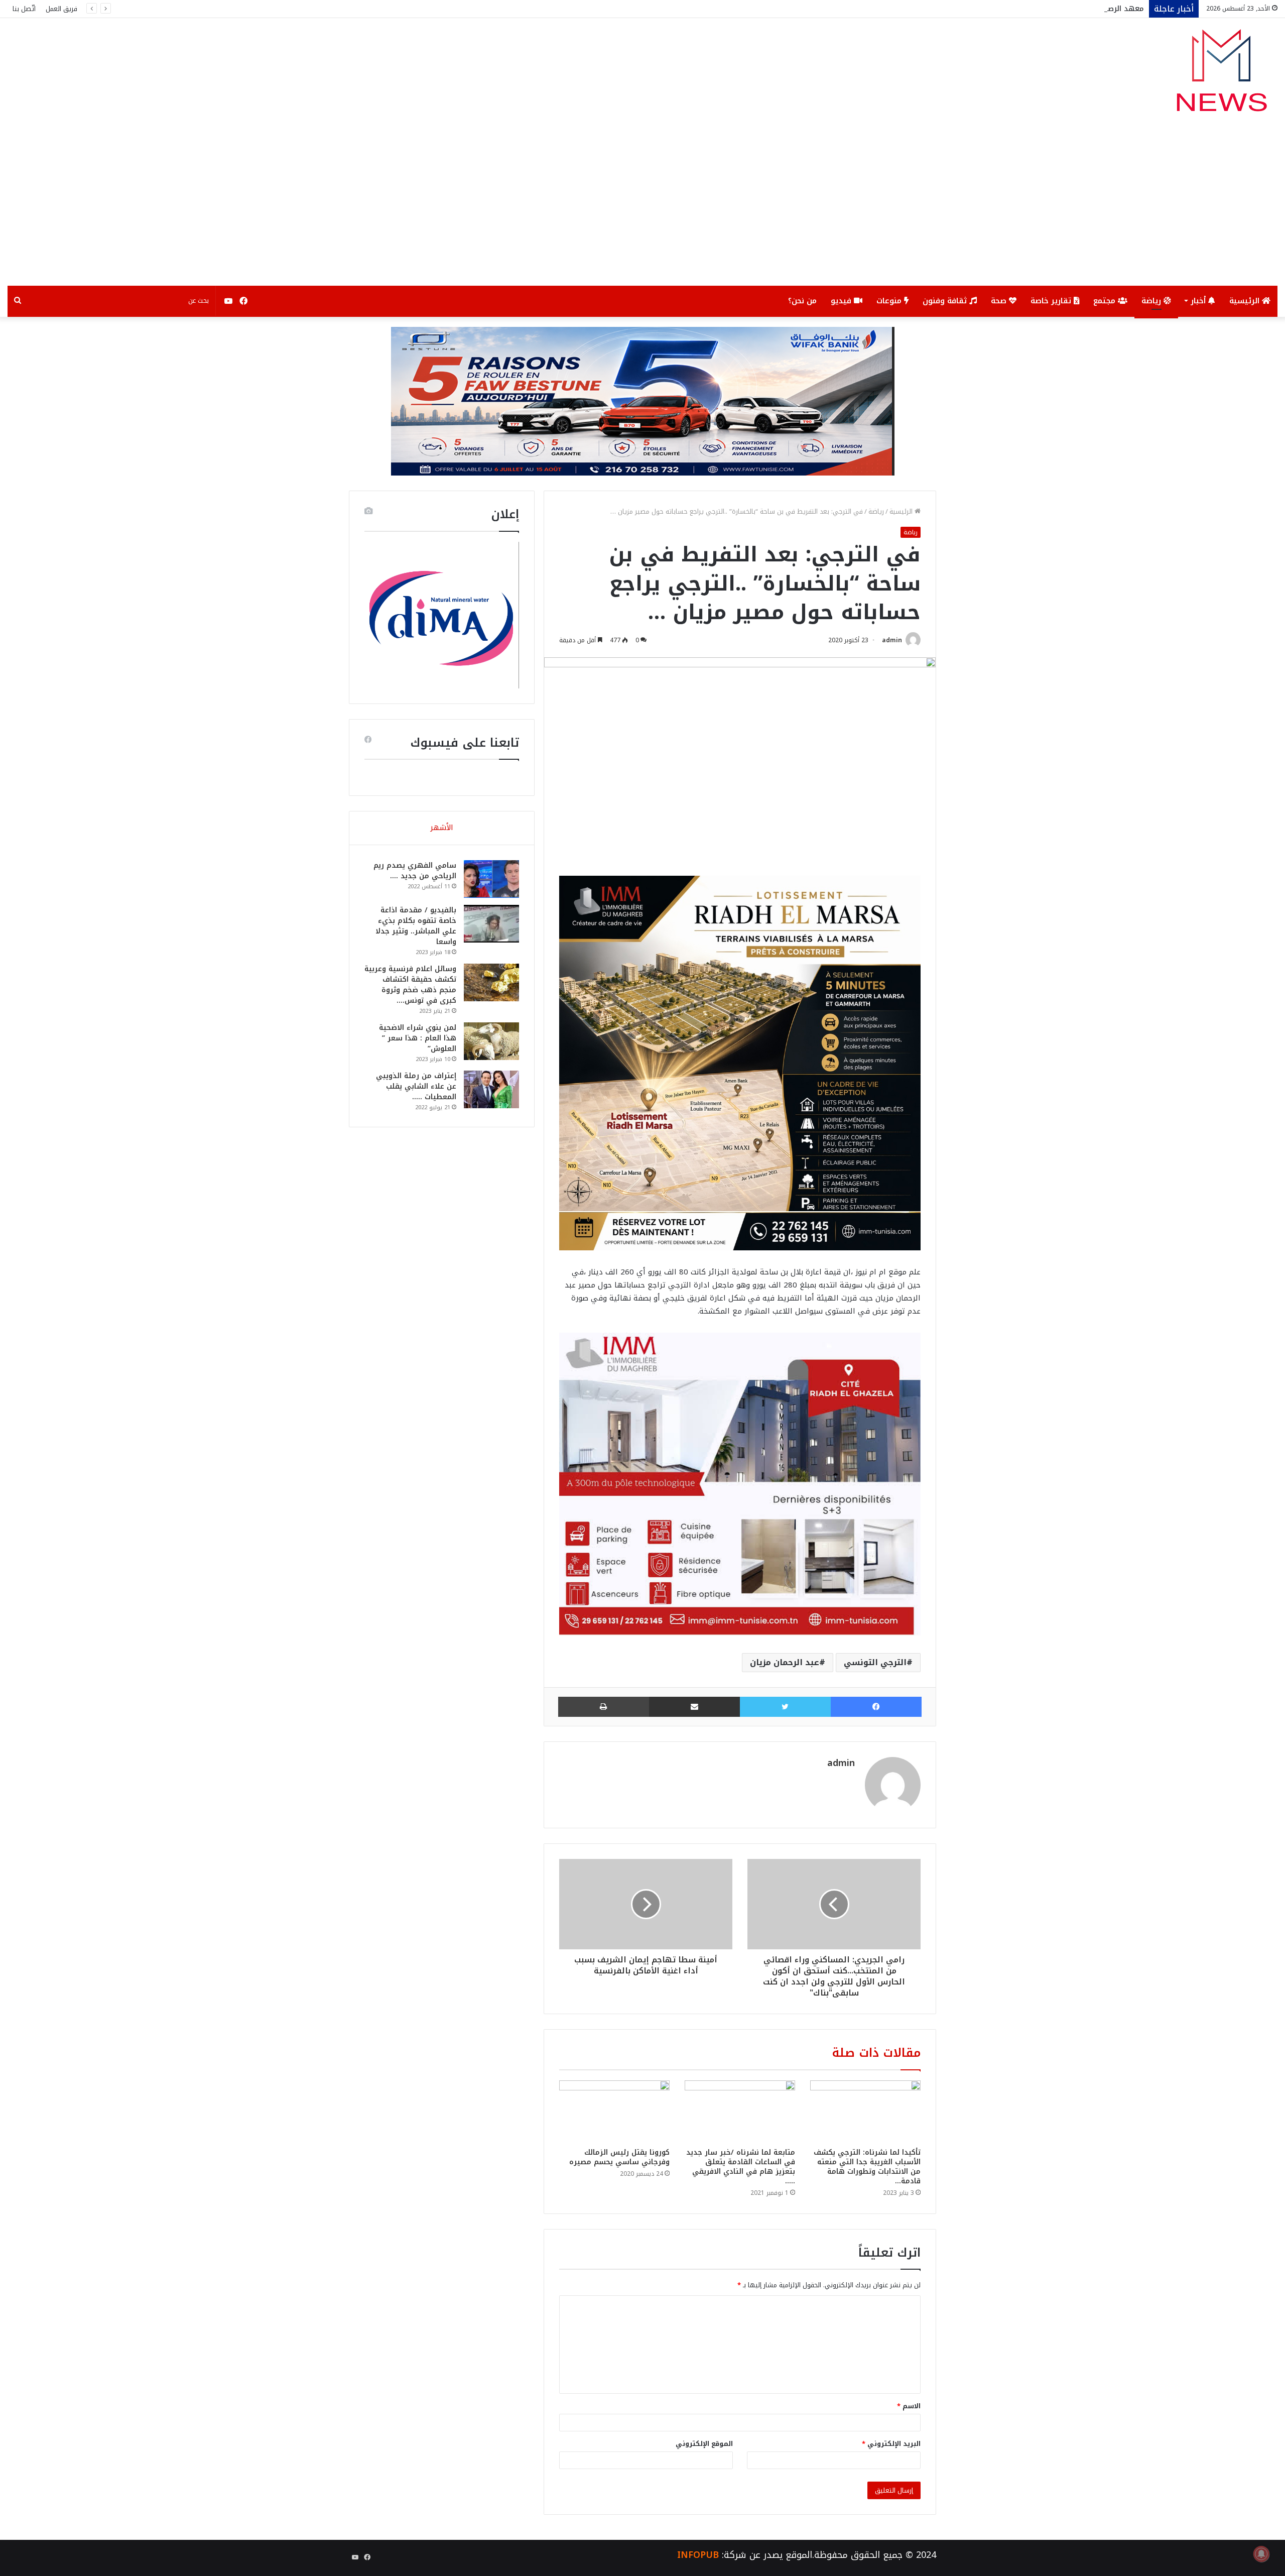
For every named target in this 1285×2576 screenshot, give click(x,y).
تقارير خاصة (1052, 301)
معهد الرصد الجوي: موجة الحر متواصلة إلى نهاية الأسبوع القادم (1035, 9)
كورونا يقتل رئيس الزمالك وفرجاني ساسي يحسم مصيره (619, 2157)
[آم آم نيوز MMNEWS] (1221, 75)
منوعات (890, 301)
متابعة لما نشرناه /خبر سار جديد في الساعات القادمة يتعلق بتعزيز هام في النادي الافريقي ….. (741, 2167)
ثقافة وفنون (946, 301)
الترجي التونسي (875, 1662)
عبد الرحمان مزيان (785, 1662)
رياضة (1152, 301)
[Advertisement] (642, 210)
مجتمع (1106, 301)
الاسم (909, 2406)
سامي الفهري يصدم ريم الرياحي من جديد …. (415, 871)
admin (892, 640)
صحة (1000, 301)
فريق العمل (61, 9)
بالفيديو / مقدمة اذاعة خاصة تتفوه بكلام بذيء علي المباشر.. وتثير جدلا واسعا (416, 926)
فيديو (842, 301)
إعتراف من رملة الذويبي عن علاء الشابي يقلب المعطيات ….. (416, 1086)
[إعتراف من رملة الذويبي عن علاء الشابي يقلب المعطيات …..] (491, 1089)
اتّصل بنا (24, 9)
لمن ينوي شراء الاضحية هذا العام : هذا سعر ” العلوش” (418, 1038)
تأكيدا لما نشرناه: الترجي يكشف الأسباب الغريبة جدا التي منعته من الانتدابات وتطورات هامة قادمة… (867, 2167)
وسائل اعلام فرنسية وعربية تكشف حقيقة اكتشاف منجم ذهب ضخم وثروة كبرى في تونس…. (410, 985)
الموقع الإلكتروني (704, 2444)
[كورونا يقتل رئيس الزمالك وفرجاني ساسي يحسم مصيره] (614, 2112)
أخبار (1199, 301)
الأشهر (442, 828)
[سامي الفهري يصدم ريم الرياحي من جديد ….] (491, 879)
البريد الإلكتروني (891, 2444)
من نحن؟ (802, 301)
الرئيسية (1246, 301)
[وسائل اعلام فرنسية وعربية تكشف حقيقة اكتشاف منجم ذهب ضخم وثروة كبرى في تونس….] (491, 982)
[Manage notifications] (1261, 2554)
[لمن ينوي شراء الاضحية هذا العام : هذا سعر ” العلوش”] (491, 1041)
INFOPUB (698, 2555)
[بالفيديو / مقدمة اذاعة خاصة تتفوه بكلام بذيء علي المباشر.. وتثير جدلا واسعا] (491, 924)
